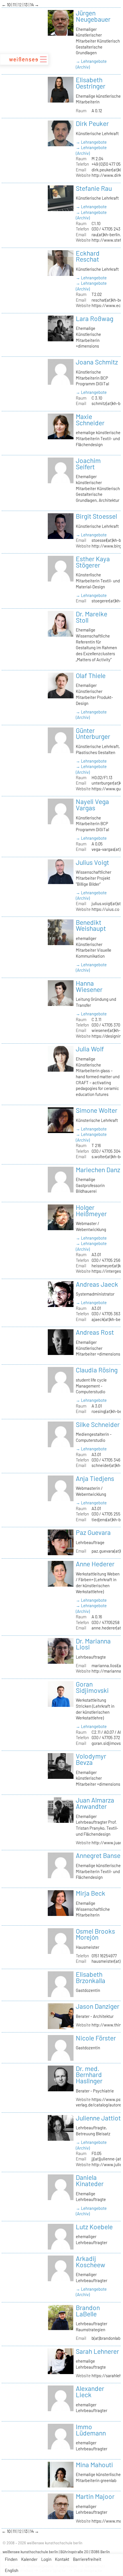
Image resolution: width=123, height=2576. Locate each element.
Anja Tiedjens (95, 1478)
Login (46, 2559)
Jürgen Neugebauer (93, 16)
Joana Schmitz (97, 362)
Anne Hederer (95, 1564)
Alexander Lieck (90, 2391)
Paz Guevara (93, 1532)
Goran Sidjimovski (92, 1687)
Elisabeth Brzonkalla (91, 1977)
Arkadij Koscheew (91, 2262)
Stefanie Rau (94, 188)
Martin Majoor (95, 2496)
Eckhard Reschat (88, 256)
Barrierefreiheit (87, 2559)
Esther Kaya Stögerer (93, 562)
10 (9, 5)
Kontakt (62, 2559)
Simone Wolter (97, 1110)
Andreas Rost (95, 1332)
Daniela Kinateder (90, 2180)
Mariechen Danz (98, 1170)
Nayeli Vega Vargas (92, 805)
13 (26, 5)
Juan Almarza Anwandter (95, 1803)
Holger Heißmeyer (91, 1210)
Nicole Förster (96, 2038)
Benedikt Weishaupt (91, 925)
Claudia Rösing (97, 1370)
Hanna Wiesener (89, 986)
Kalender (29, 2559)
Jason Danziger (98, 2006)
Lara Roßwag (95, 318)
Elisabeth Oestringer (91, 83)
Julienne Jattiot (98, 2118)
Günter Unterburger (93, 733)
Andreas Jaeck (97, 1284)
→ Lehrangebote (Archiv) (91, 64)
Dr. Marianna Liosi (93, 1644)
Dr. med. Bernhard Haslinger (89, 2075)
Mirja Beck (91, 1893)
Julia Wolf (90, 1049)
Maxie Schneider (90, 420)
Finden (11, 2559)
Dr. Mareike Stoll (92, 617)
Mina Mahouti (94, 2465)
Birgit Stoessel (96, 516)
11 (15, 5)
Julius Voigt (92, 862)
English (12, 2570)
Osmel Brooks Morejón (95, 1934)
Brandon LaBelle (88, 2311)
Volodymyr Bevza (91, 1759)
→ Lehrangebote (91, 142)
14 (32, 5)
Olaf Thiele (91, 675)
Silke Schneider (98, 1424)
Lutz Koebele (94, 2227)
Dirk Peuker (92, 123)
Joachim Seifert (88, 464)
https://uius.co (105, 909)
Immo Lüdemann (91, 2430)
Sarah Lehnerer (97, 2351)
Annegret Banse (98, 1855)
